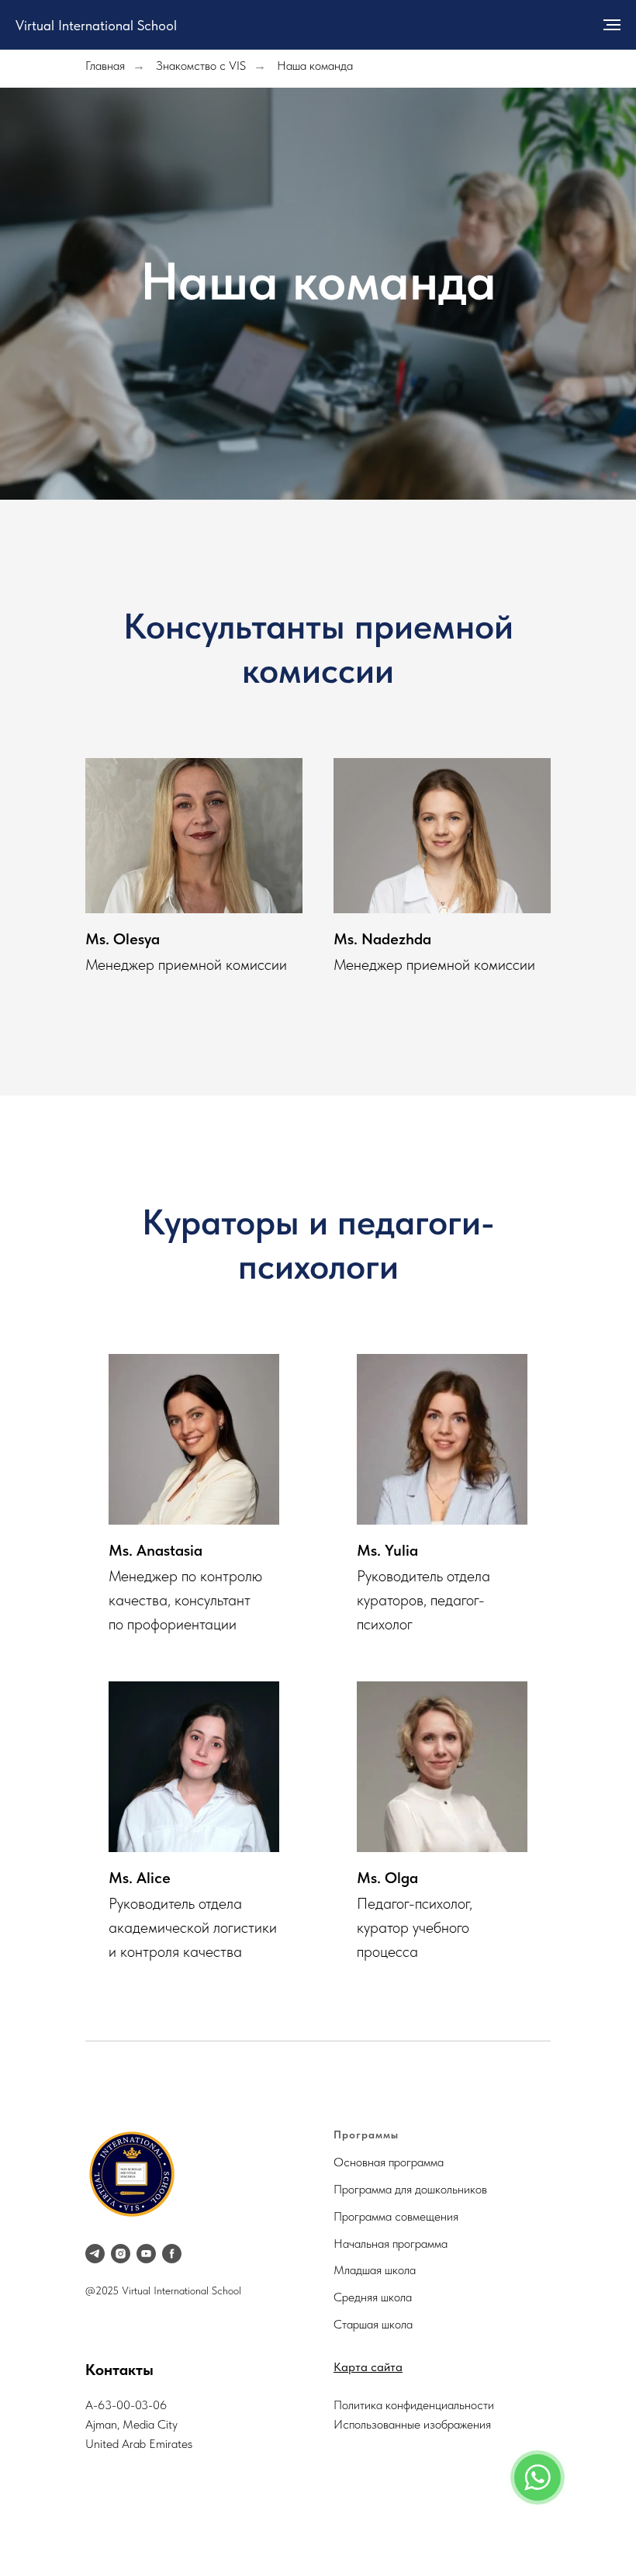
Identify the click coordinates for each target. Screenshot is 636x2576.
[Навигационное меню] (612, 25)
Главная (105, 66)
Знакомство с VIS (201, 66)
